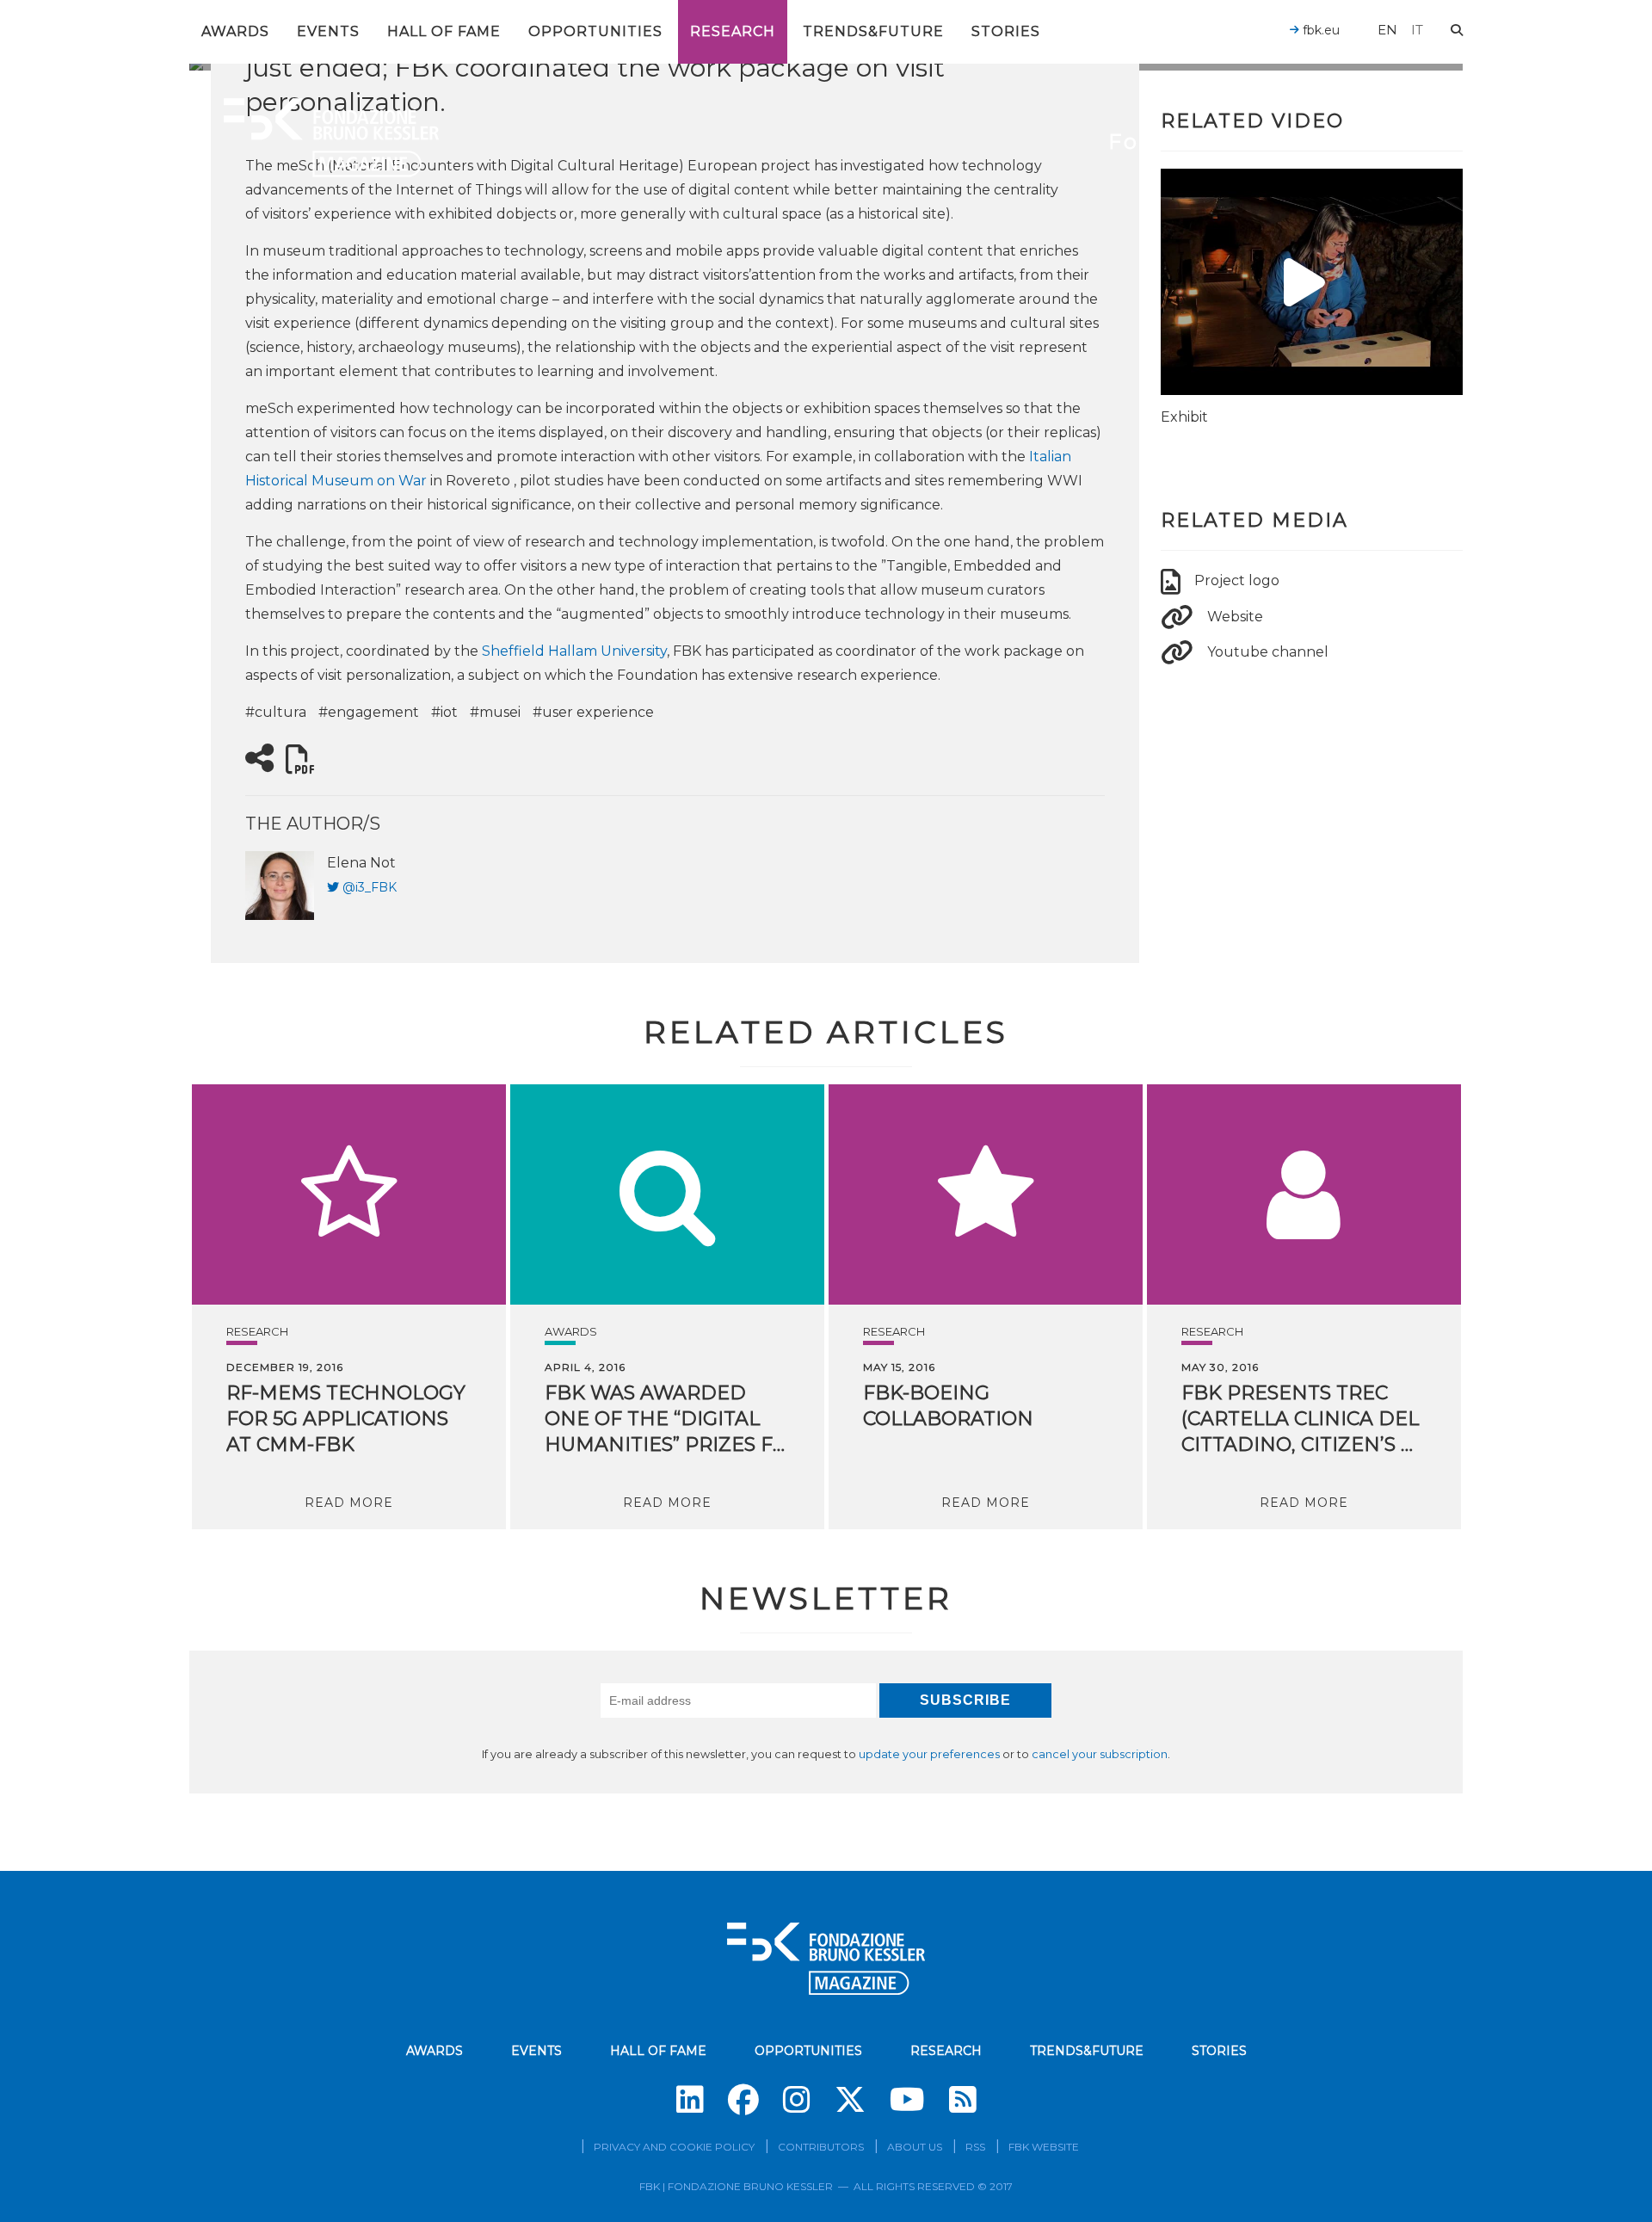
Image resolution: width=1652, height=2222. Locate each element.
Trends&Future (873, 31)
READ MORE (349, 1503)
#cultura (276, 712)
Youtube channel (1268, 652)
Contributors (821, 2147)
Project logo (1237, 580)
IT (1417, 30)
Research (733, 31)
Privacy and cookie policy (674, 2147)
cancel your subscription (1100, 1754)
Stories (1006, 31)
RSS (975, 2147)
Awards (235, 31)
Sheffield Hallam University (574, 651)
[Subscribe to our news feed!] (963, 2100)
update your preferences (929, 1754)
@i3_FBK (370, 887)
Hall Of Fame (444, 31)
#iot (444, 712)
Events (328, 31)
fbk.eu (1319, 30)
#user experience (593, 712)
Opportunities (595, 31)
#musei (495, 712)
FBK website (1044, 2147)
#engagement (369, 712)
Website (1235, 617)
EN (1387, 30)
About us (915, 2147)
